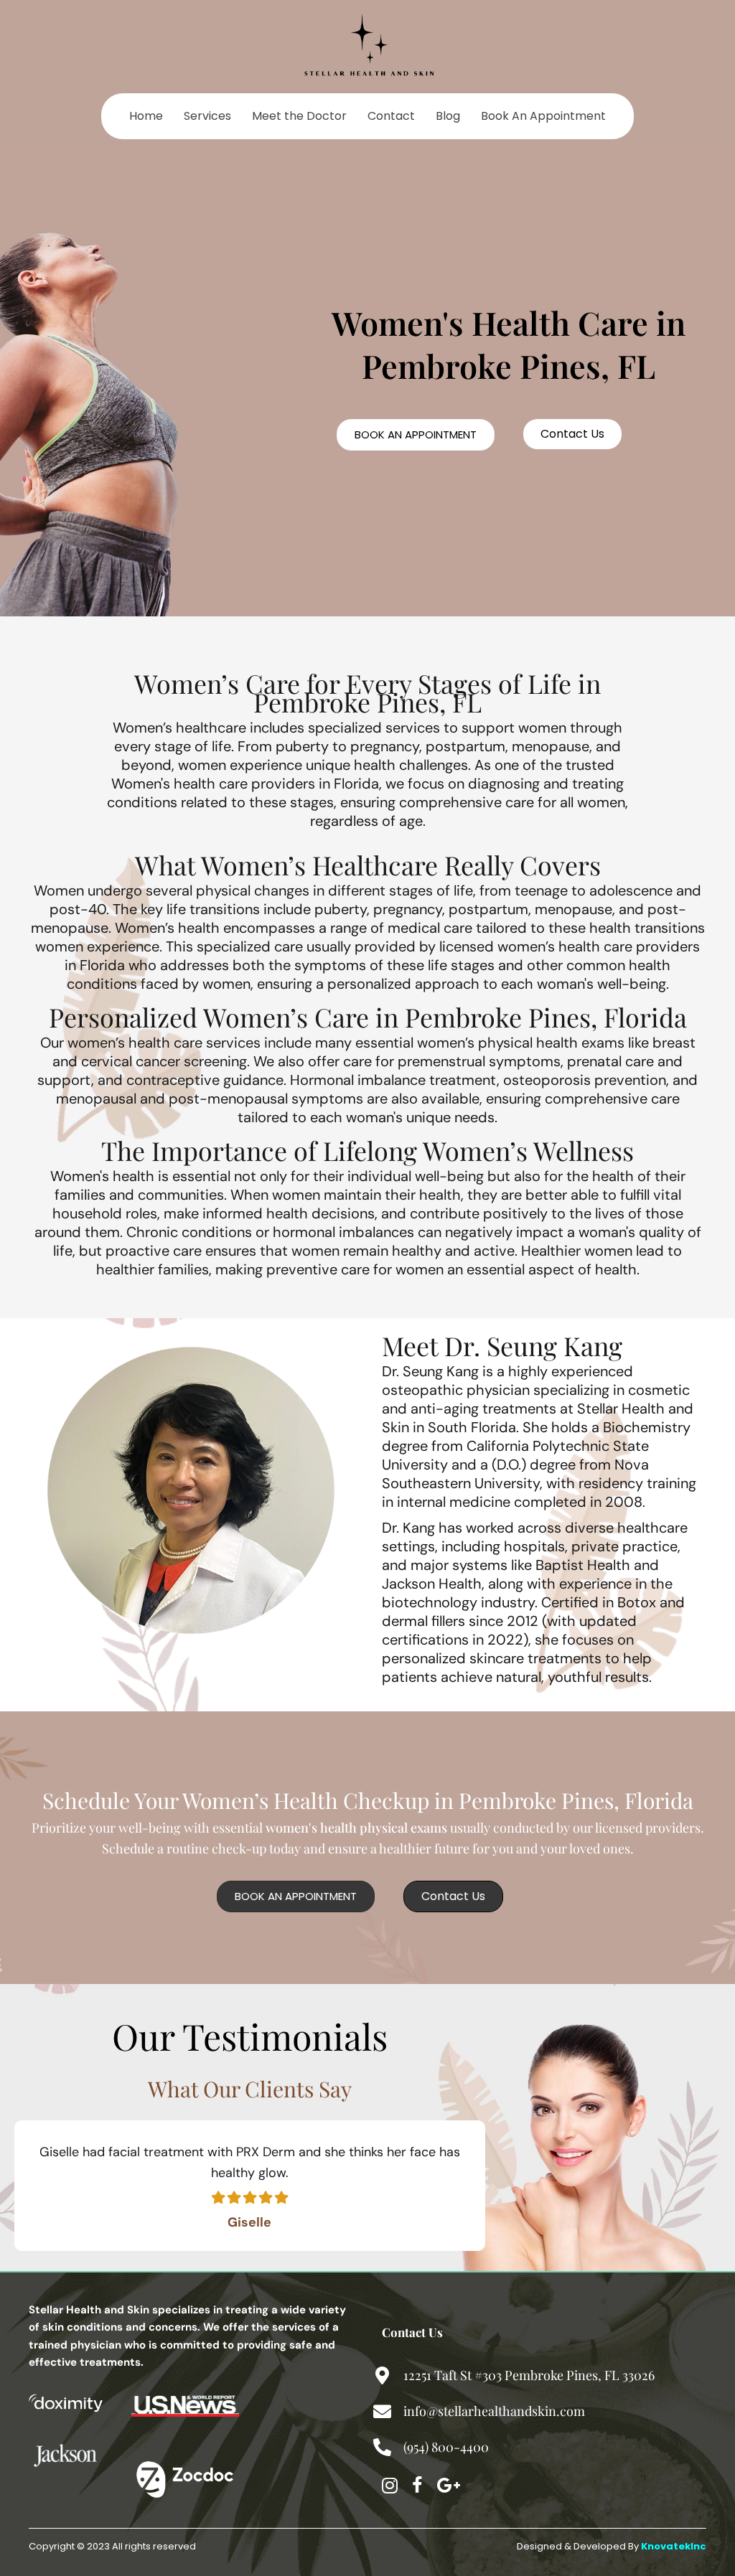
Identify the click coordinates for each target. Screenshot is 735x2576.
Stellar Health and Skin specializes (120, 2310)
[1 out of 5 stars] (218, 2197)
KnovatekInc (674, 2546)
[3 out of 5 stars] (249, 2197)
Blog (448, 116)
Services (207, 116)
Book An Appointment (543, 116)
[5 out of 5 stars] (281, 2197)
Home (146, 116)
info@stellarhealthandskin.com (494, 2411)
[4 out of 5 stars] (265, 2197)
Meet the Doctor (299, 116)
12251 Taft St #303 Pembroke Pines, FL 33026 (529, 2375)
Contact (391, 116)
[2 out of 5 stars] (233, 2197)
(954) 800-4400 (446, 2447)
